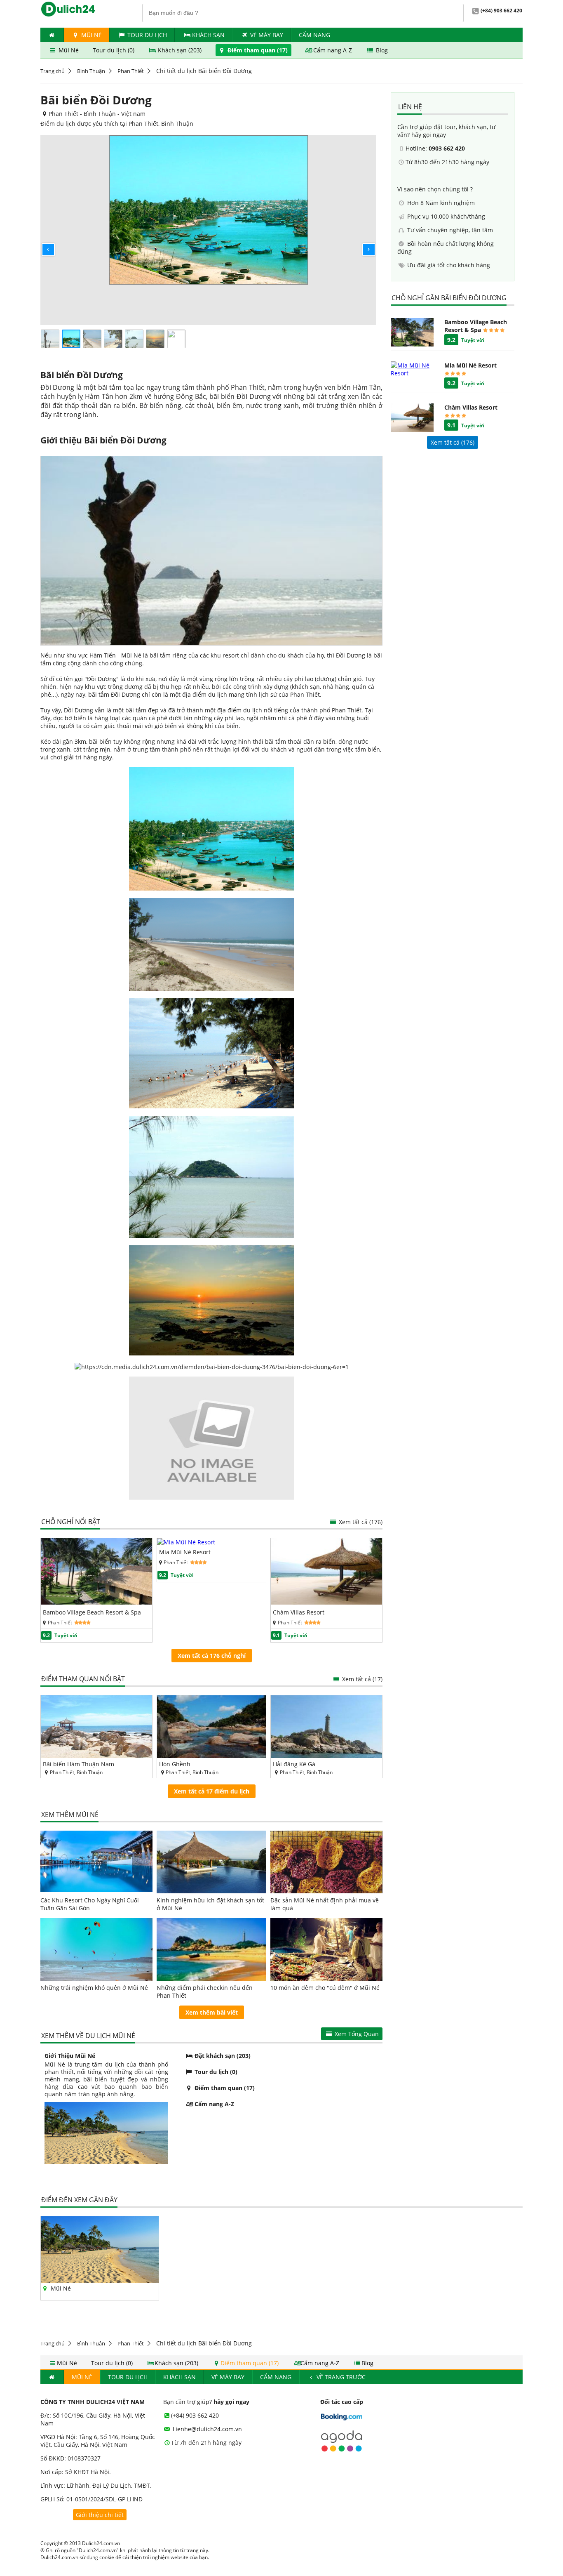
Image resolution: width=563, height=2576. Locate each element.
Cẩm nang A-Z (333, 50)
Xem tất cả (360, 1522)
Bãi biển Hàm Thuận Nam (79, 1764)
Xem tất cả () (453, 442)
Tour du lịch (147, 35)
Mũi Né (91, 35)
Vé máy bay (267, 35)
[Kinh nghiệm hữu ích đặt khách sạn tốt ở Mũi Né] (212, 1862)
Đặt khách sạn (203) (222, 2056)
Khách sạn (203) (180, 50)
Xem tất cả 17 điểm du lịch (212, 1791)
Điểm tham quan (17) (258, 50)
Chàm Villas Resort (299, 1612)
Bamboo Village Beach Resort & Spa (92, 1612)
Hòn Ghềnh (175, 1764)
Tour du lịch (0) (114, 50)
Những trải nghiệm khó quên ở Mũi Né (94, 1988)
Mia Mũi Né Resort (185, 1552)
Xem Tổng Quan (356, 2034)
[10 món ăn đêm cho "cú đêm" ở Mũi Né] (326, 1949)
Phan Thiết (131, 71)
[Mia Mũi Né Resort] (186, 1542)
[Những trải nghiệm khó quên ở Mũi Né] (96, 1949)
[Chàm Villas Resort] (326, 1602)
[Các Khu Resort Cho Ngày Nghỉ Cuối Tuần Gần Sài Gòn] (96, 1862)
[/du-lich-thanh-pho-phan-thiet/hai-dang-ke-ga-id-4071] (326, 1727)
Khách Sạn (208, 35)
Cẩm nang (314, 35)
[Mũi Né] (100, 2280)
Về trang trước (340, 2377)
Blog (381, 50)
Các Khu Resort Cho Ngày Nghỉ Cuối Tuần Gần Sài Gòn (90, 1904)
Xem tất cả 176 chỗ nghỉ (212, 1656)
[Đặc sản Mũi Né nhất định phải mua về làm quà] (326, 1862)
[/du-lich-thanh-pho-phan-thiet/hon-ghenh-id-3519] (212, 1727)
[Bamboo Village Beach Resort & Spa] (96, 1602)
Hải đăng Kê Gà (294, 1764)
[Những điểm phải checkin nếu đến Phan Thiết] (212, 1949)
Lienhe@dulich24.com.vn (206, 2429)
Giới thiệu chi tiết (100, 2515)
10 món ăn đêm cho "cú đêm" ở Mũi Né (325, 1988)
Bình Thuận (91, 71)
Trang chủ (53, 71)
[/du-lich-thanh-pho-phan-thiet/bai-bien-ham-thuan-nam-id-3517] (96, 1727)
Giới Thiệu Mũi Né (70, 2056)
